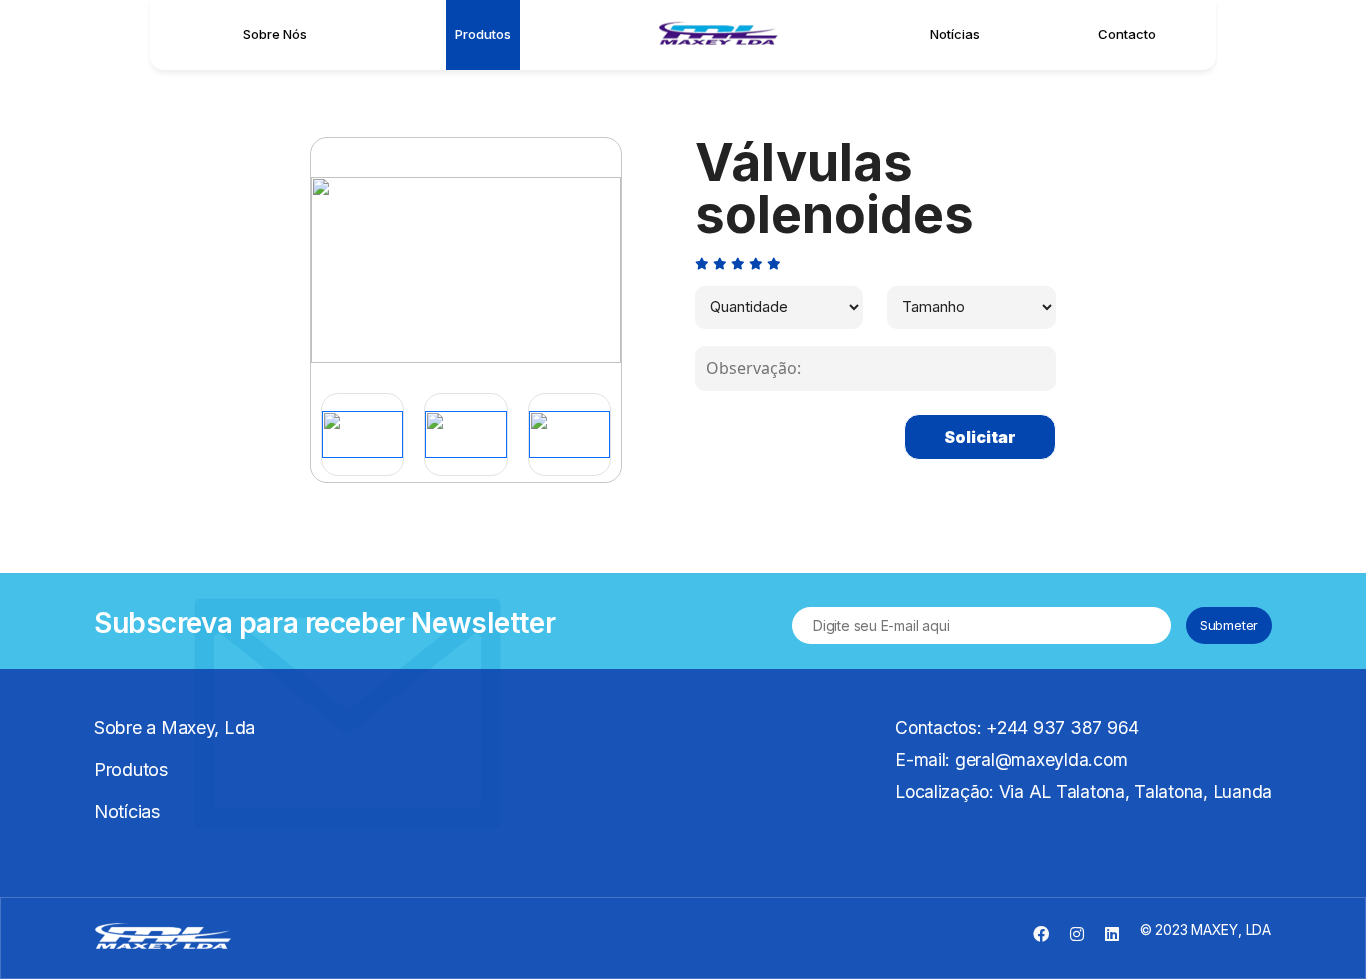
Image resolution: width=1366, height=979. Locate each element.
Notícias (955, 34)
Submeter (1229, 625)
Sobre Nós (275, 34)
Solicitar (980, 437)
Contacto (1127, 34)
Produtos (483, 34)
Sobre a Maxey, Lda (174, 727)
